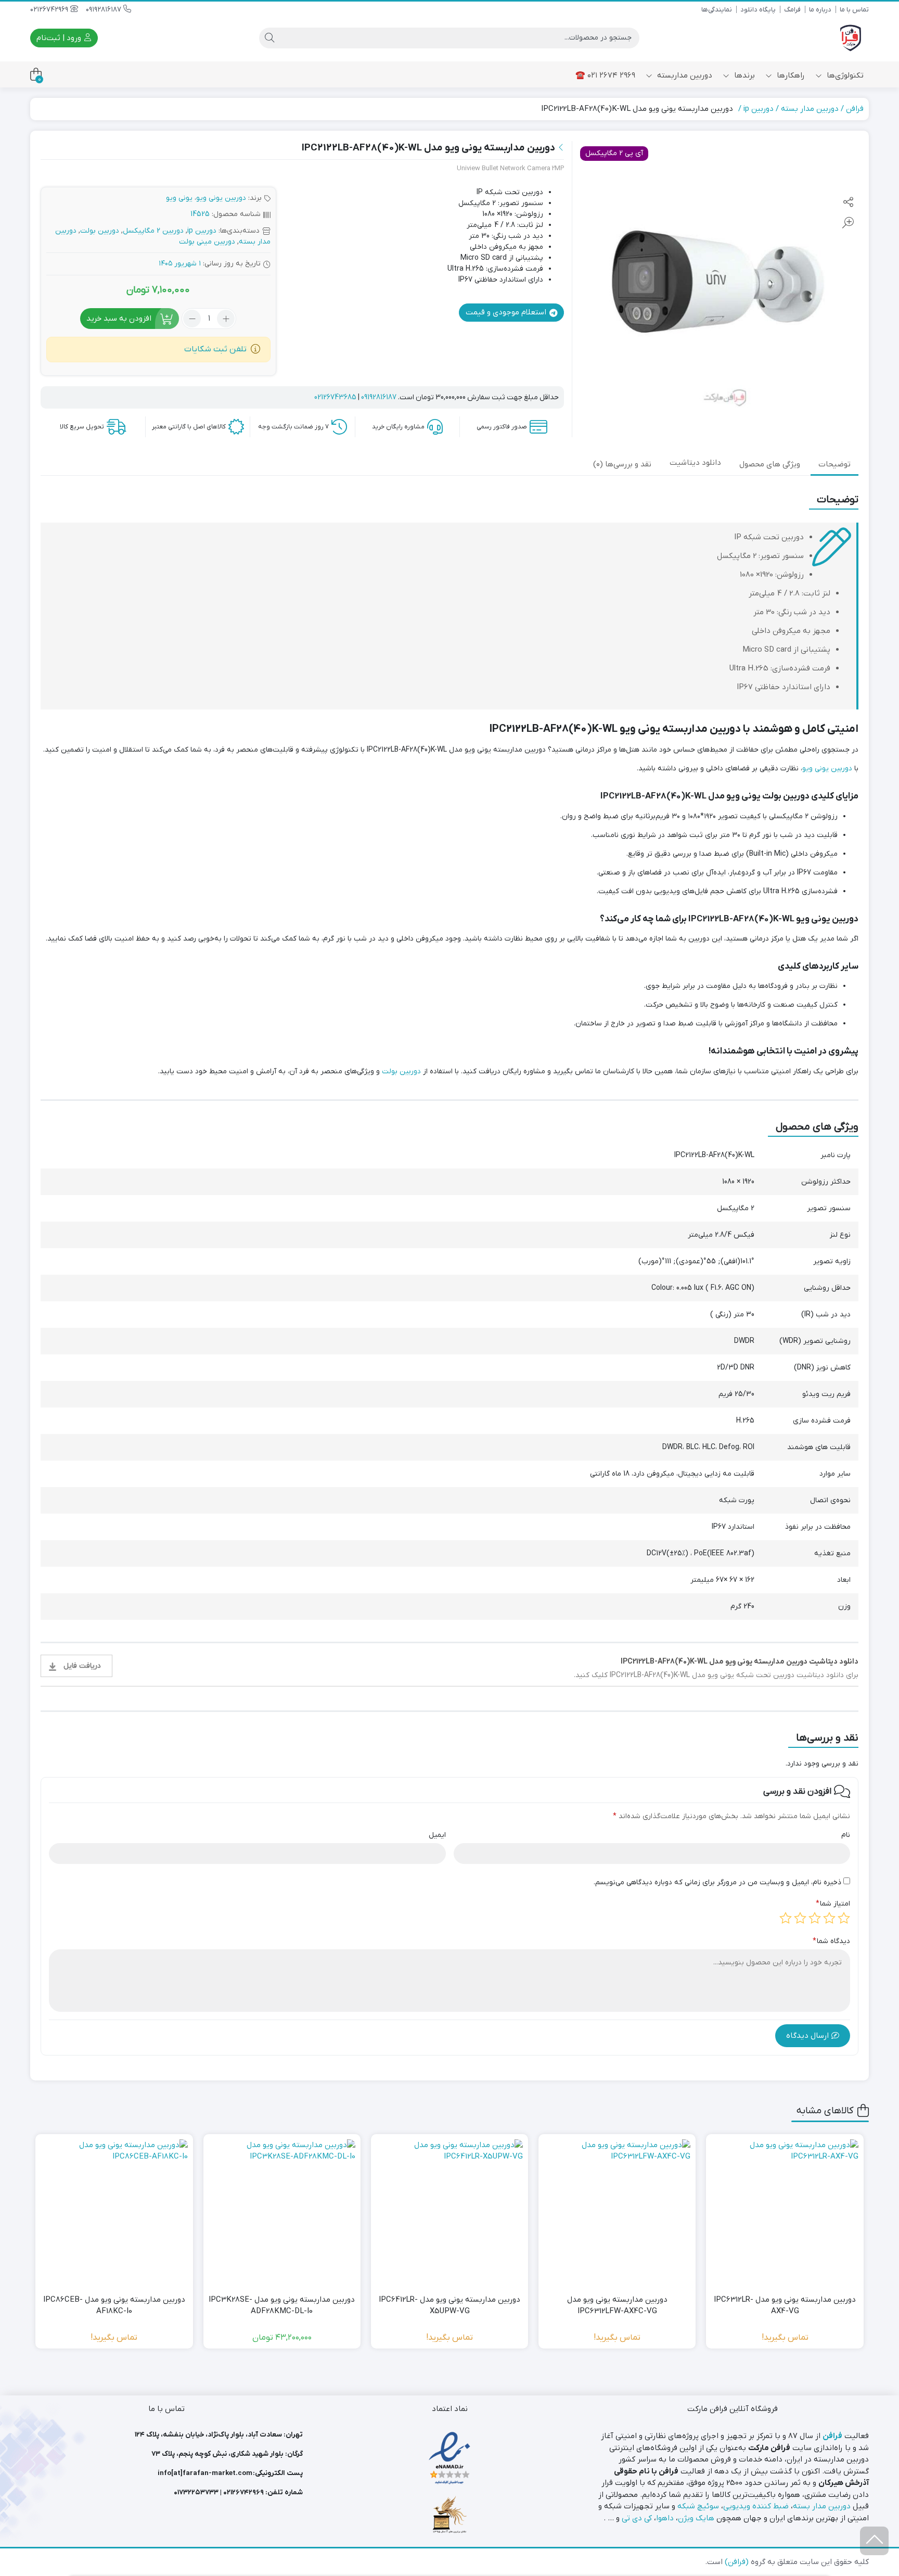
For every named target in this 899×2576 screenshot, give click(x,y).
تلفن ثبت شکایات (215, 349)
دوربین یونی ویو (221, 198)
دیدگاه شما (831, 1941)
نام (846, 1835)
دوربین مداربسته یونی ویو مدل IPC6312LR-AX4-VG (785, 2306)
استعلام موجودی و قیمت (507, 312)
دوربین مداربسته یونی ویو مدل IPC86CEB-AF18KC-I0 (114, 2306)
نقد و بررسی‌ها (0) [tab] (622, 464)
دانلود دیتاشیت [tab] (695, 463)
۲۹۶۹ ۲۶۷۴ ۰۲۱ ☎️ (605, 75)
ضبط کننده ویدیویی (756, 2506)
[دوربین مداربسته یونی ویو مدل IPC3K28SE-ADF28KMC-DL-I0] (282, 2213)
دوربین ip (759, 109)
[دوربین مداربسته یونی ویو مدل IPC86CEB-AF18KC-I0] (114, 2213)
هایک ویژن (696, 2518)
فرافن (855, 109)
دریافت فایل (82, 1666)
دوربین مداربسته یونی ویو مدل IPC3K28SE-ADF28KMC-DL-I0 (282, 2306)
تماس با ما (854, 10)
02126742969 (50, 10)
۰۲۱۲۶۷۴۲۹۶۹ (243, 2492)
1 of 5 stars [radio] (844, 1918)
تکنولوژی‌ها (844, 75)
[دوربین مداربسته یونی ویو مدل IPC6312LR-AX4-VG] (785, 2213)
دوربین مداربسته (684, 75)
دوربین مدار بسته (810, 109)
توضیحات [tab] (834, 464)
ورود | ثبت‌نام (60, 38)
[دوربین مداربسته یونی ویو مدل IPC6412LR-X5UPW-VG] (449, 2213)
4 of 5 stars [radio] (800, 1918)
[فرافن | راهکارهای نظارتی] (851, 38)
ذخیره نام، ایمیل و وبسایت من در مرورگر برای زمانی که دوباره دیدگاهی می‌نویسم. (717, 1882)
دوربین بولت (100, 231)
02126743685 (335, 397)
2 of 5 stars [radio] (829, 1918)
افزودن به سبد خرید (119, 319)
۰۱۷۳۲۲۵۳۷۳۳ (196, 2492)
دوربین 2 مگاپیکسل (153, 231)
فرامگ (792, 10)
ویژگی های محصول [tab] (770, 464)
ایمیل (437, 1835)
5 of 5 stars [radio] (786, 1918)
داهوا (665, 2518)
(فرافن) (737, 2562)
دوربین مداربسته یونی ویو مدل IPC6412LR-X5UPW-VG (449, 2306)
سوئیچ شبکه (698, 2506)
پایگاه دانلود (758, 10)
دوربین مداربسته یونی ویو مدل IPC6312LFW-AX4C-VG (617, 2306)
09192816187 (105, 10)
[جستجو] (269, 38)
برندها (743, 75)
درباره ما (820, 10)
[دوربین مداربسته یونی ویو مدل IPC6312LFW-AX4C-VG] (617, 2213)
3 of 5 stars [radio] (815, 1918)
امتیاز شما (833, 1904)
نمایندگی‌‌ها (717, 10)
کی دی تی (637, 2518)
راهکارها (790, 75)
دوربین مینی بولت (207, 242)
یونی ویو (179, 198)
